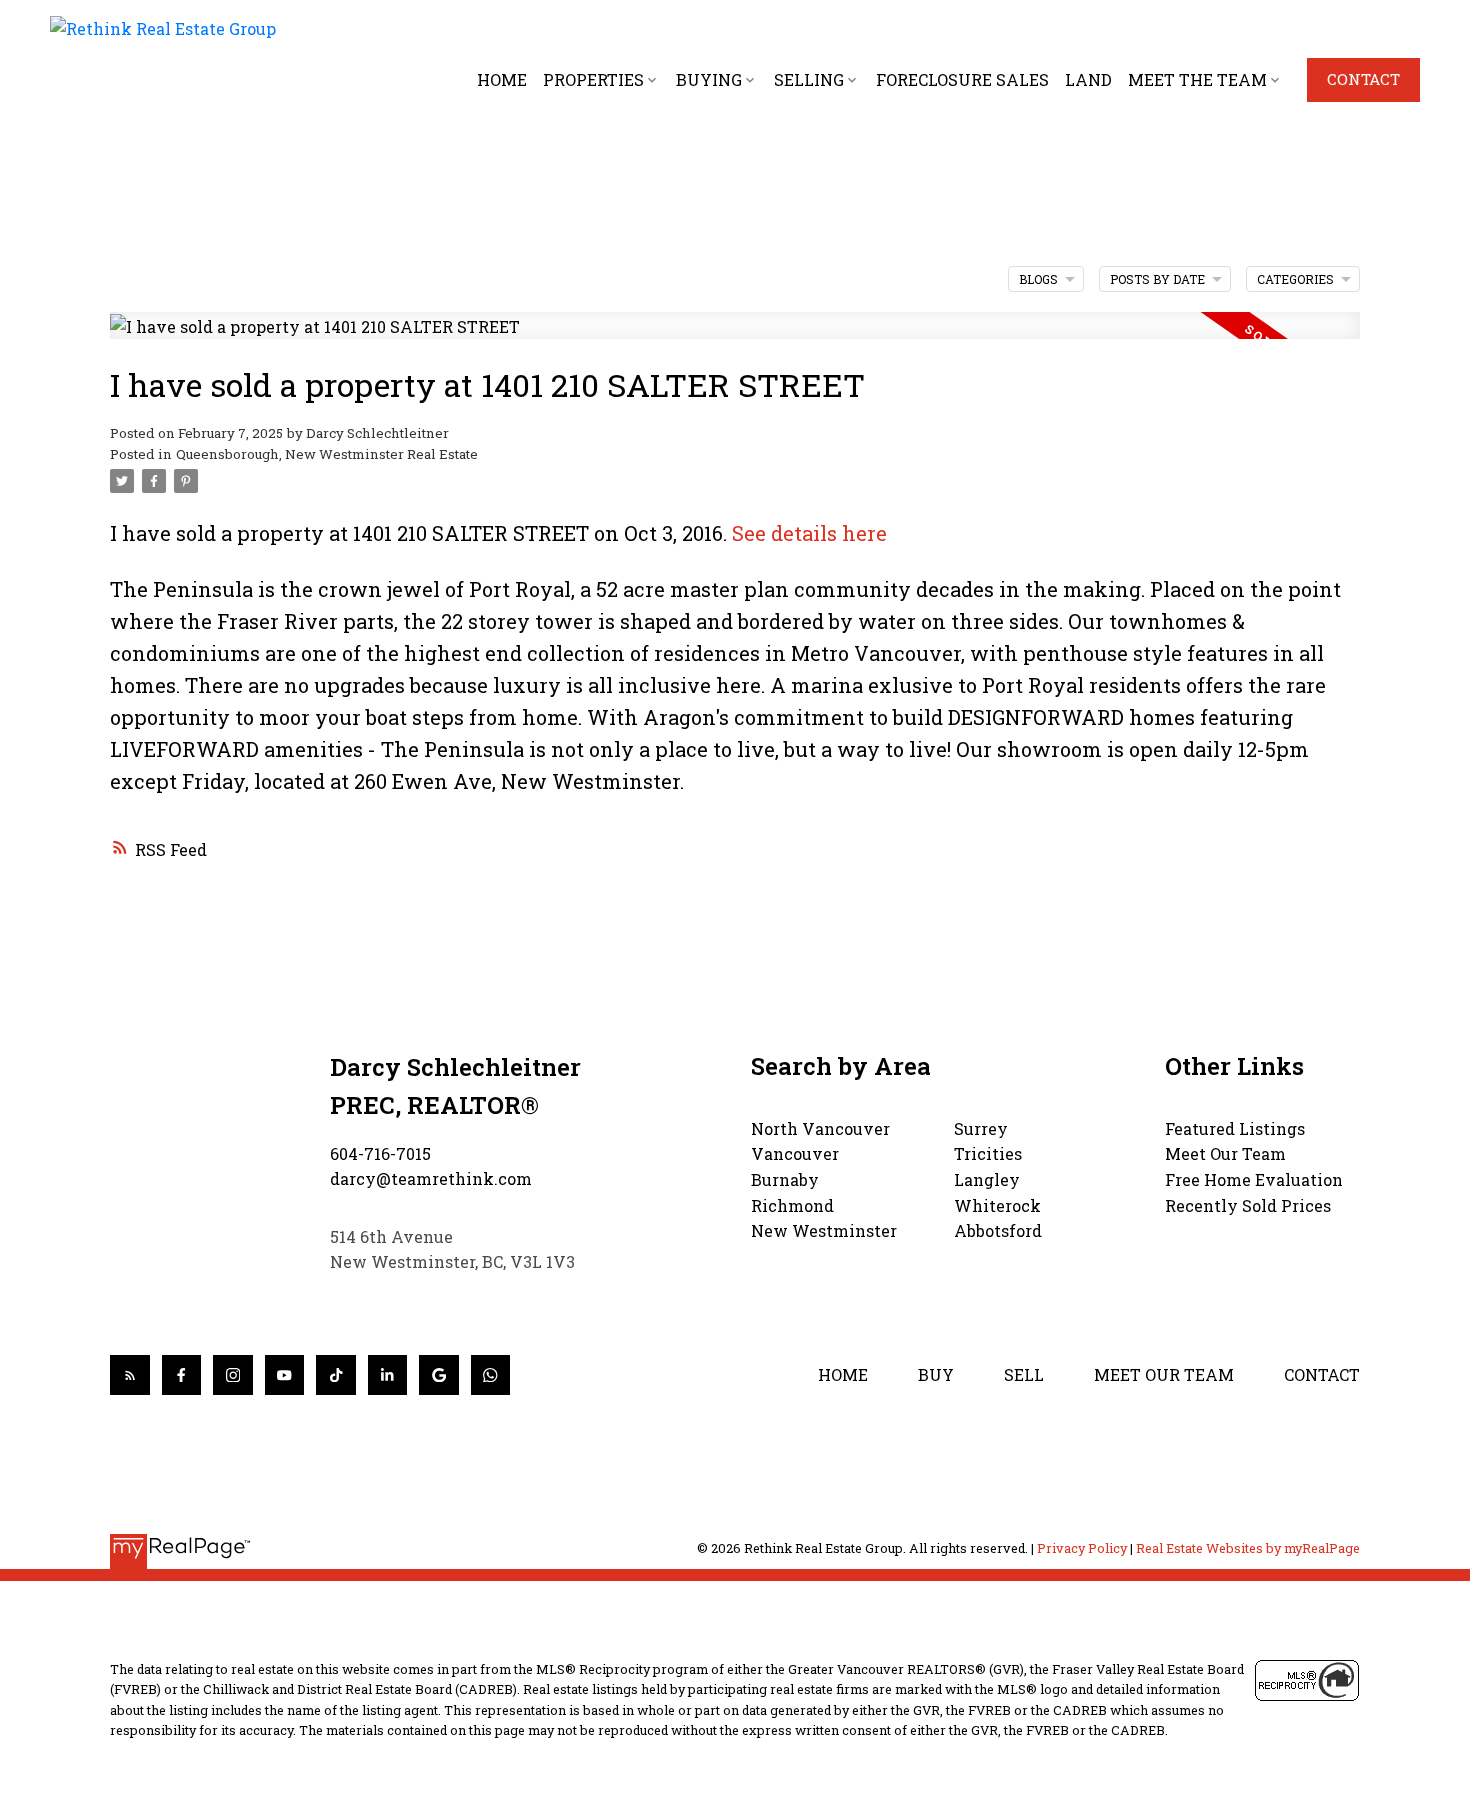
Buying (709, 79)
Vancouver (795, 1153)
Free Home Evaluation (1254, 1179)
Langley (987, 1179)
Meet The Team (1197, 79)
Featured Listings (1235, 1128)
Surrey (981, 1128)
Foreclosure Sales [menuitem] (962, 79)
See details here (809, 533)
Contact (1363, 79)
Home (843, 1374)
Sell (1024, 1374)
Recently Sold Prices (1248, 1205)
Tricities (988, 1153)
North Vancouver (820, 1128)
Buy (936, 1374)
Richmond (792, 1205)
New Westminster (824, 1230)
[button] (1363, 80)
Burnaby (785, 1179)
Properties (593, 79)
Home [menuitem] (502, 79)
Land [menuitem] (1088, 79)
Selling (809, 79)
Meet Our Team (1225, 1153)
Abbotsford (998, 1230)
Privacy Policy (1082, 1548)
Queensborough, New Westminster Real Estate (327, 454)
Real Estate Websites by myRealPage (1248, 1548)
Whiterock (997, 1205)
